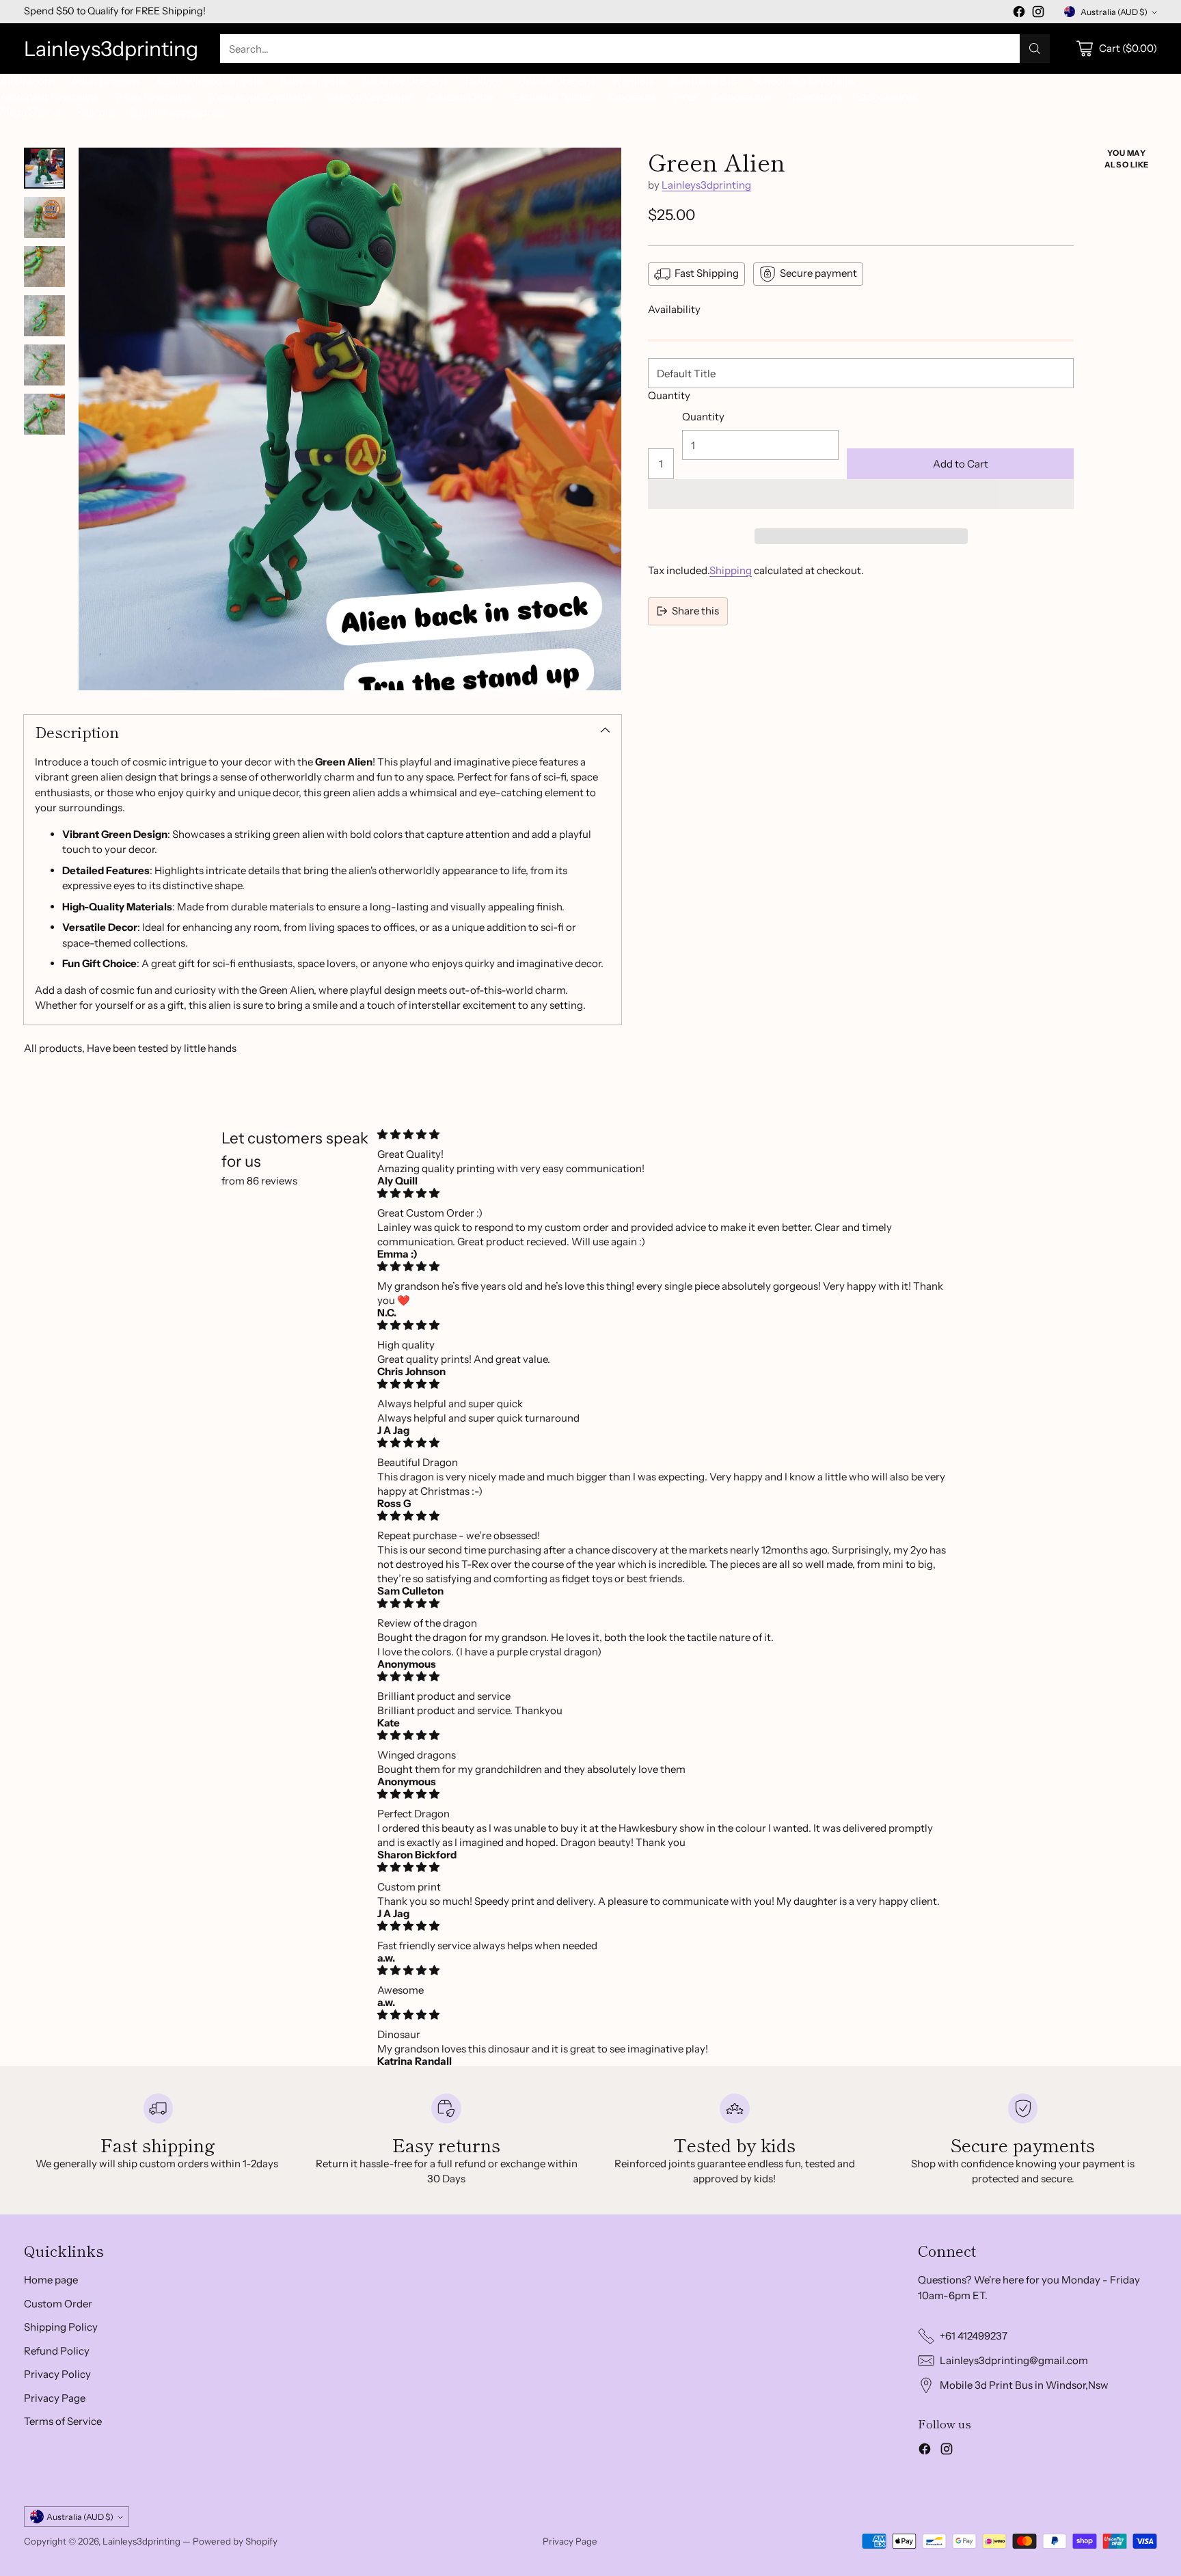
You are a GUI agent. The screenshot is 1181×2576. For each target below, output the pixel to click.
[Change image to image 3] (44, 267)
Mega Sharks (30, 112)
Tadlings (483, 81)
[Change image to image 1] (44, 168)
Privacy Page (55, 2398)
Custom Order (462, 97)
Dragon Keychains (369, 97)
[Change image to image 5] (44, 365)
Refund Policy (57, 2351)
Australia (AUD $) (1114, 12)
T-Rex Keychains (153, 97)
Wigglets (633, 81)
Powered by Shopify (235, 2541)
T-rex (684, 97)
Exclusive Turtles (552, 97)
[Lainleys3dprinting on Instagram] (1038, 14)
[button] (861, 494)
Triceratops (814, 97)
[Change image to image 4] (44, 316)
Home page (51, 2280)
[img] (664, 1134)
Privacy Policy (57, 2374)
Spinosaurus (742, 97)
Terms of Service (63, 2421)
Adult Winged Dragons (210, 81)
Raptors (95, 112)
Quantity (669, 395)
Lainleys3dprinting (706, 185)
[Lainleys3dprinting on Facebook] (1019, 14)
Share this (695, 611)
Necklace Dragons (405, 81)
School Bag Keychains (804, 81)
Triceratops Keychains (259, 97)
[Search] (1035, 49)
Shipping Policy (61, 2327)
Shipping (731, 570)
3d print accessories (177, 112)
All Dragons (28, 81)
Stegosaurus (887, 97)
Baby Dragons (313, 81)
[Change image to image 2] (44, 217)
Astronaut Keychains (49, 97)
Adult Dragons (106, 81)
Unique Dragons (557, 81)
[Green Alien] (350, 419)
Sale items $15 (703, 81)
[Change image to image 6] (44, 414)
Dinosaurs (632, 97)
